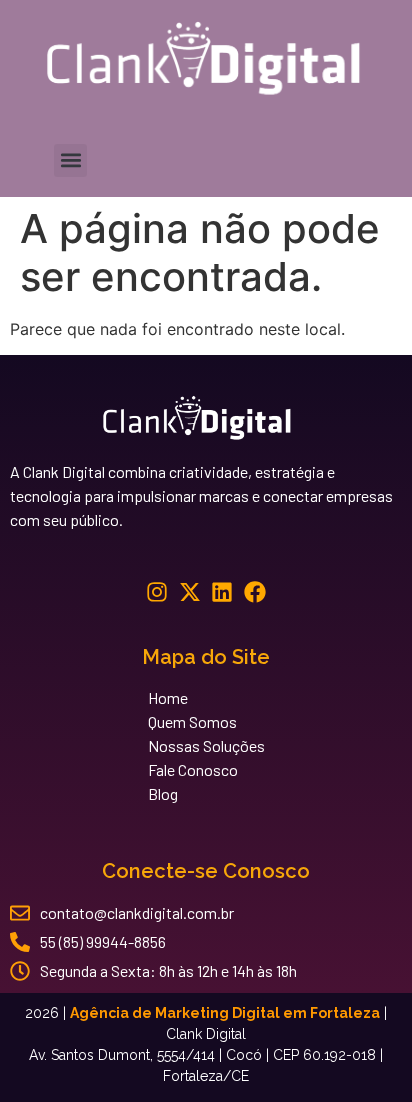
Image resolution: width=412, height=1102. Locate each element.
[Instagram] (156, 591)
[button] (70, 160)
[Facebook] (255, 591)
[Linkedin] (222, 591)
